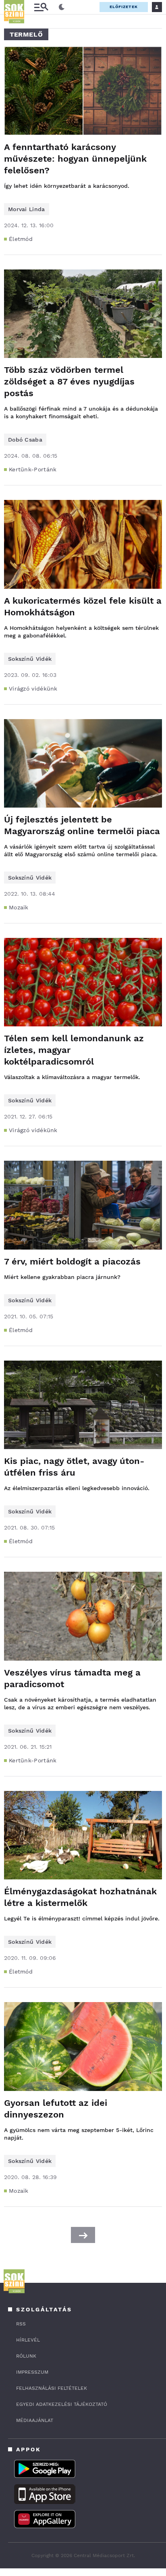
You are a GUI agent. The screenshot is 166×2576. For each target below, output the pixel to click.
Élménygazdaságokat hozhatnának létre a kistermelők (80, 1897)
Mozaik (19, 907)
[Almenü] (41, 7)
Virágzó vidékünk (33, 689)
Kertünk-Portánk (33, 469)
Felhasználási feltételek (52, 2388)
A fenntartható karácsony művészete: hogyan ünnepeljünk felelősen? (75, 159)
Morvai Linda (27, 209)
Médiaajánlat (35, 2420)
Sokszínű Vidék (30, 659)
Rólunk (26, 2356)
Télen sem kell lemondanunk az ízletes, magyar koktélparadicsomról (74, 1050)
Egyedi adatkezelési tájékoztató (62, 2404)
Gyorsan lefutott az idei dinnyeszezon (56, 2109)
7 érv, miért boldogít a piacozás (72, 1261)
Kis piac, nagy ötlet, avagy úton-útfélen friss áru (74, 1467)
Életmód (21, 239)
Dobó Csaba (25, 440)
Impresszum (32, 2372)
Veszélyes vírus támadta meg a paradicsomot (72, 1678)
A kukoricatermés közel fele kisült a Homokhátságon (83, 606)
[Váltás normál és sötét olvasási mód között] (62, 7)
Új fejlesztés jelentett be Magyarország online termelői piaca (82, 825)
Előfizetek (124, 7)
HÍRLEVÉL (28, 2340)
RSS (21, 2324)
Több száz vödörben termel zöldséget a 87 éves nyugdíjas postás (69, 381)
